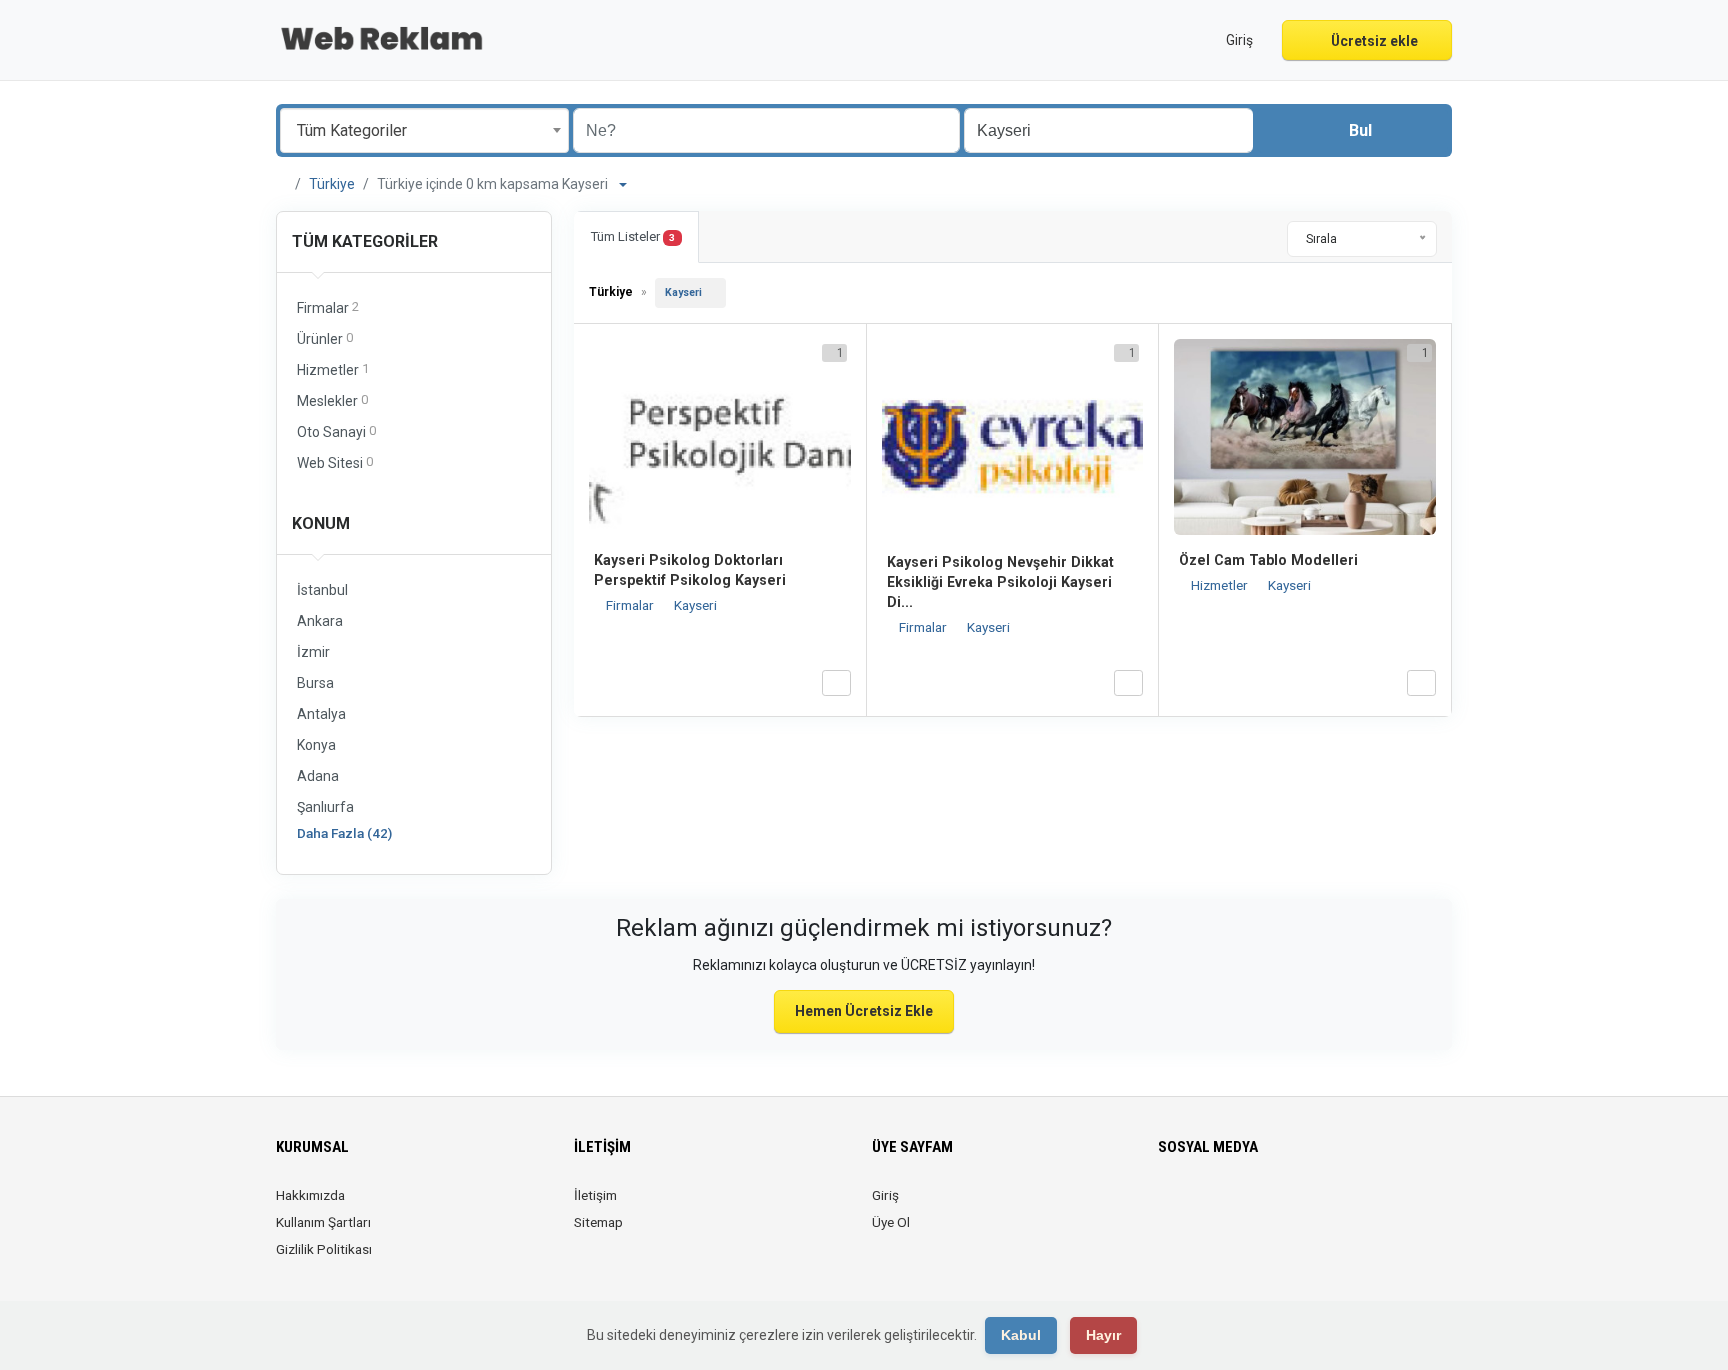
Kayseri (683, 292)
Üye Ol (891, 1222)
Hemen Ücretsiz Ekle (864, 1011)
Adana (318, 776)
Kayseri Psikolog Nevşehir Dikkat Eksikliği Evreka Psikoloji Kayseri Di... (1000, 582)
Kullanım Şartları (323, 1222)
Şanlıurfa (325, 807)
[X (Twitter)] (1198, 1207)
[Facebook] (1170, 1207)
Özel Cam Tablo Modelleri (1268, 560)
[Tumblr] (1310, 1207)
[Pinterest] (1254, 1207)
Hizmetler (1221, 585)
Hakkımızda (310, 1195)
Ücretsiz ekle (1373, 41)
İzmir (313, 652)
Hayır (1103, 1335)
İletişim (595, 1195)
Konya (316, 745)
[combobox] (424, 130)
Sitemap (598, 1222)
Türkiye (332, 184)
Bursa (315, 683)
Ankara (320, 621)
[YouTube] (1282, 1207)
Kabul (1021, 1335)
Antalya (321, 714)
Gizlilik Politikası (324, 1249)
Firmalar (631, 605)
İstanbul (322, 590)
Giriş (885, 1195)
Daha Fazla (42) (344, 833)
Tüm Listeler (633, 236)
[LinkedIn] (1226, 1207)
